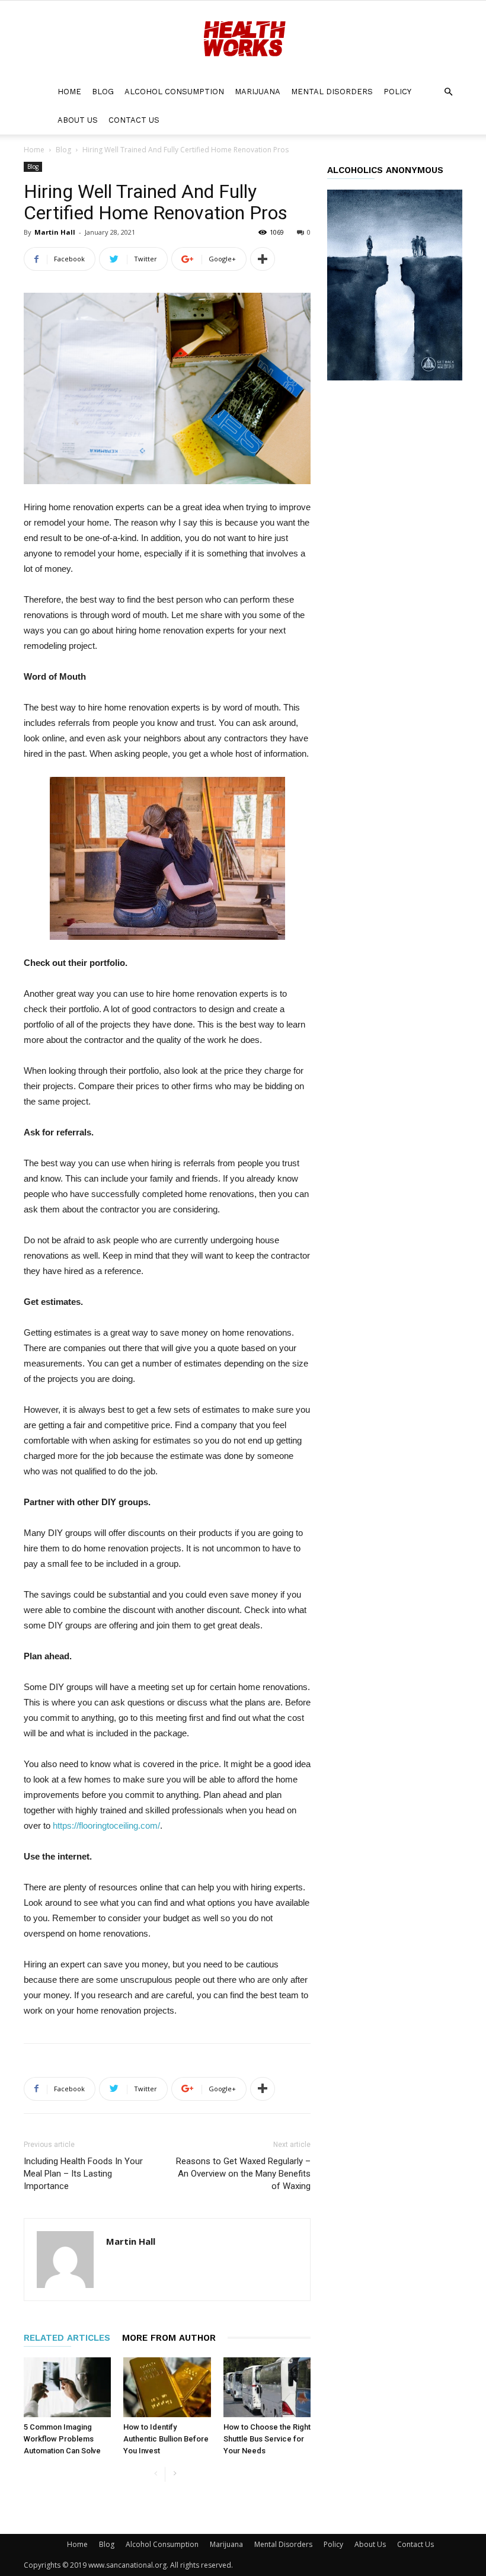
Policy (397, 92)
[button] (448, 92)
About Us (78, 120)
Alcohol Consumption (174, 92)
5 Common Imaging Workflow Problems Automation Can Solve (62, 2439)
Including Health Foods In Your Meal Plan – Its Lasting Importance (83, 2174)
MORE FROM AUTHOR (169, 2338)
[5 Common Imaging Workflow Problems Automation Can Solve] (67, 2387)
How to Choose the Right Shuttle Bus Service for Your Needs (267, 2439)
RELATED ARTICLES (67, 2338)
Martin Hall (55, 232)
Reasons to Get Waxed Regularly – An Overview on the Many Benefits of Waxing (243, 2174)
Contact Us (134, 120)
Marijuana (258, 92)
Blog (103, 92)
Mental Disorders (332, 92)
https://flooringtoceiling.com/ (106, 1825)
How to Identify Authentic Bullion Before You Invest (166, 2439)
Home (69, 92)
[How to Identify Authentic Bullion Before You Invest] (167, 2387)
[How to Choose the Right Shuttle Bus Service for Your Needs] (267, 2387)
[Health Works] (243, 40)
